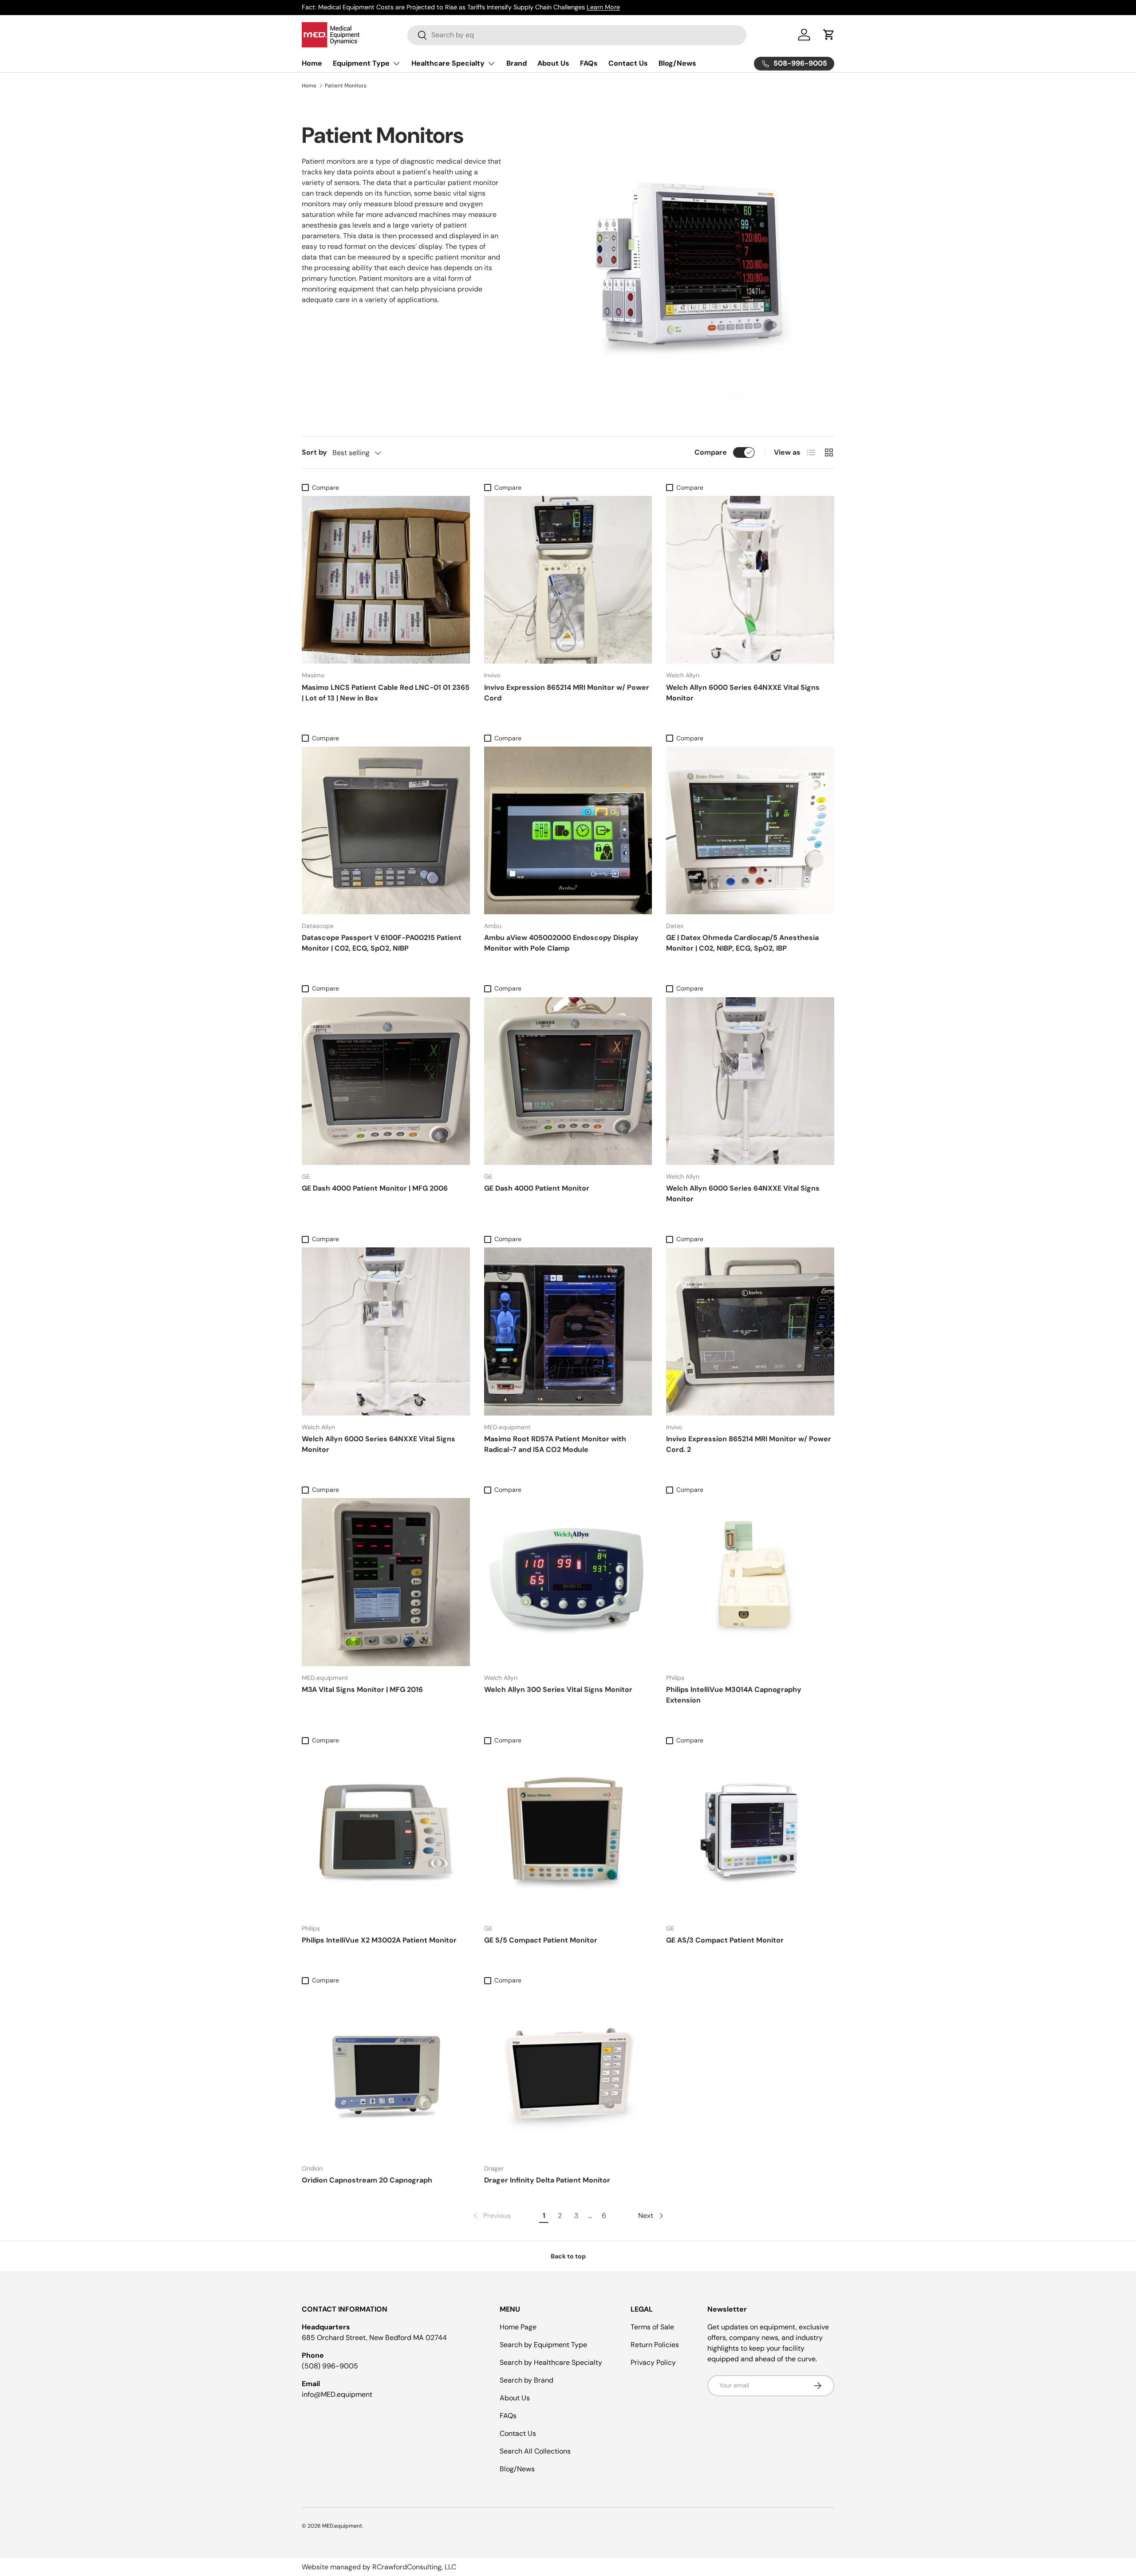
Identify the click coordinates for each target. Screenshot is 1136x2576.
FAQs (589, 63)
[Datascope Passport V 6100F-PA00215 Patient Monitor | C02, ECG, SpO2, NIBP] (386, 831)
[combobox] (577, 35)
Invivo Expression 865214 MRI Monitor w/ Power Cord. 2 (749, 1444)
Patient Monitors (346, 86)
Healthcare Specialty (448, 63)
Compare (711, 452)
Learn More (603, 7)
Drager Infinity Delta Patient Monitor (547, 2180)
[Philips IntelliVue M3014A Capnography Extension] (750, 1582)
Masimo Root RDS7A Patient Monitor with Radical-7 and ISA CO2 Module (555, 1444)
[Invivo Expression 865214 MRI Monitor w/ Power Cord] (568, 580)
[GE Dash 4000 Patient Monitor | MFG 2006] (386, 1081)
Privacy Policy (653, 2362)
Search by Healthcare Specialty (551, 2362)
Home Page (518, 2327)
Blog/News (677, 63)
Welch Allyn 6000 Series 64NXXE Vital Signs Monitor (743, 693)
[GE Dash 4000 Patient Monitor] (568, 1081)
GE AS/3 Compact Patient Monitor (725, 1940)
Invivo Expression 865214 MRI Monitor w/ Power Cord (567, 693)
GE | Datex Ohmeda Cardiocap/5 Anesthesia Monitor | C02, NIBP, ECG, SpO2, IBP (742, 943)
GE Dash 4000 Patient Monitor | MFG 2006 (375, 1188)
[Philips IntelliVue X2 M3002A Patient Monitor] (386, 1833)
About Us (553, 63)
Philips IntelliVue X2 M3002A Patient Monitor (379, 1940)
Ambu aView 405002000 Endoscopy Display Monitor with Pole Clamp (561, 943)
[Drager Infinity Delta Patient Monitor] (568, 2073)
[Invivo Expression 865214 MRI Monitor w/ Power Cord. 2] (750, 1331)
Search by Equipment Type (543, 2345)
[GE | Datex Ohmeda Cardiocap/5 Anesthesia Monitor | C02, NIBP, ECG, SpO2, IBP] (750, 831)
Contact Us (628, 63)
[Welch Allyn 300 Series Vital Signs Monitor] (568, 1582)
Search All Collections (535, 2451)
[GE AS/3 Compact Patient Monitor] (750, 1833)
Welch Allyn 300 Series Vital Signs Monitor (558, 1689)
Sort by (314, 452)
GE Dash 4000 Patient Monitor (537, 1188)
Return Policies (655, 2345)
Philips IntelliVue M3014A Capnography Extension (734, 1695)
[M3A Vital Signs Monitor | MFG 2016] (386, 1582)
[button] (829, 35)
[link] (491, 2216)
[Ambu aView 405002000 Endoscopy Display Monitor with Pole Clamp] (568, 831)
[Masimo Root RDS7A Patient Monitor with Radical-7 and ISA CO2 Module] (568, 1331)
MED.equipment (342, 2526)
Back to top (568, 2256)
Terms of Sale (652, 2327)
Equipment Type (361, 63)
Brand (517, 63)
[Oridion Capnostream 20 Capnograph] (386, 2073)
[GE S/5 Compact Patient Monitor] (568, 1833)
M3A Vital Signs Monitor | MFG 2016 (362, 1689)
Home (312, 63)
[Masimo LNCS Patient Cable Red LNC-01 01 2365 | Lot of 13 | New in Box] (386, 580)
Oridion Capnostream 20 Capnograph (367, 2180)
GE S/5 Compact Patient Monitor (541, 1940)
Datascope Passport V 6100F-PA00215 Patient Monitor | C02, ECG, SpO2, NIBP (382, 943)
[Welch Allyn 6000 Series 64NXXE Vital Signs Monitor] (750, 580)
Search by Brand (527, 2380)
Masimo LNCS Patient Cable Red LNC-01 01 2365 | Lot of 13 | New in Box (386, 693)
